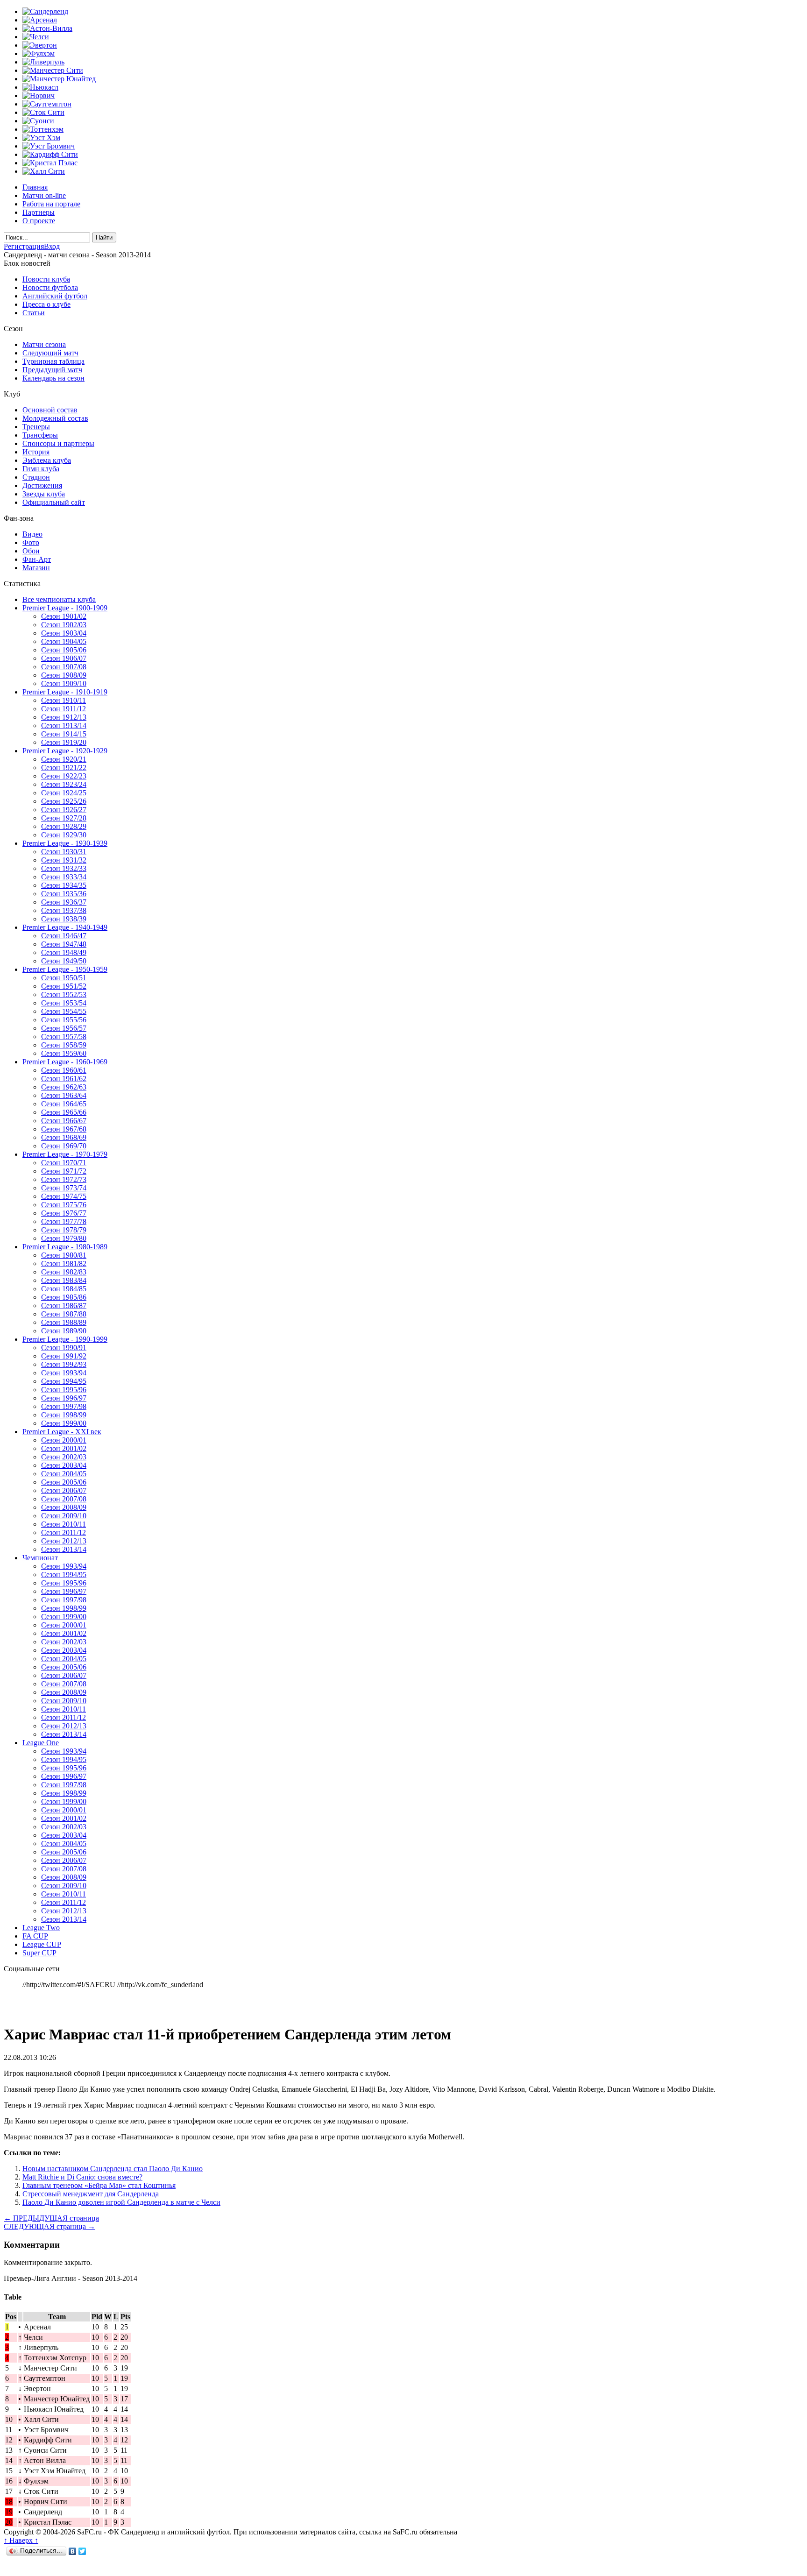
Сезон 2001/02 (64, 1448)
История (36, 452)
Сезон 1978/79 (64, 1230)
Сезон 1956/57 (64, 1028)
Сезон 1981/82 (64, 1263)
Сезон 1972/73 (64, 1179)
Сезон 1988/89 (64, 1322)
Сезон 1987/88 (64, 1314)
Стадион (36, 477)
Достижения (42, 485)
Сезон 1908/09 (64, 675)
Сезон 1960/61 (64, 1070)
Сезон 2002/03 (64, 1457)
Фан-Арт (37, 559)
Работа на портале (51, 204)
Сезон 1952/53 (64, 994)
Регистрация (24, 246)
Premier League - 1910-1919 (65, 692)
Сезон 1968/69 (64, 1137)
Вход (52, 246)
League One (41, 1743)
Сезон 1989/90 (64, 1331)
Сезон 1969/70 (64, 1146)
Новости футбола (50, 287)
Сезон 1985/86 (64, 1297)
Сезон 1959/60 (64, 1053)
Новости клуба (46, 279)
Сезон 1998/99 (64, 1415)
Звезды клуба (44, 494)
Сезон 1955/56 (64, 1020)
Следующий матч (50, 353)
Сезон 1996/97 (64, 1398)
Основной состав (50, 410)
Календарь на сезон (53, 378)
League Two (41, 1928)
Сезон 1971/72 (64, 1171)
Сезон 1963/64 (64, 1095)
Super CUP (39, 1953)
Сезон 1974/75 (64, 1196)
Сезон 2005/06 (64, 1482)
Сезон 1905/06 (64, 650)
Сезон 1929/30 (64, 835)
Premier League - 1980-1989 (65, 1247)
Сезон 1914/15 (64, 734)
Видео (32, 534)
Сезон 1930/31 (64, 852)
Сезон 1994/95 (64, 1381)
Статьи (34, 313)
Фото (31, 542)
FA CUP (35, 1936)
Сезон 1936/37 (64, 902)
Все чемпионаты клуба (59, 599)
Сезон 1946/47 (64, 936)
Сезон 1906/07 (64, 658)
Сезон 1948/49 (64, 952)
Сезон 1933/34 (64, 877)
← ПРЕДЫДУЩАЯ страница (51, 2218)
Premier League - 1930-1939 (65, 843)
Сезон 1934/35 (64, 885)
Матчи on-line (44, 195)
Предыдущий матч (52, 370)
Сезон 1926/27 (64, 810)
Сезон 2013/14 (64, 1549)
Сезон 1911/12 (64, 709)
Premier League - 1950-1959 (65, 969)
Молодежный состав (55, 418)
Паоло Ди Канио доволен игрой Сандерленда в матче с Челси (121, 2202)
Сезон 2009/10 (64, 1516)
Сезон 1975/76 (64, 1205)
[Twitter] (82, 2551)
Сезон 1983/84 (64, 1280)
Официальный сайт (54, 502)
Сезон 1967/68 (64, 1129)
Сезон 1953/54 (64, 1003)
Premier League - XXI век (62, 1432)
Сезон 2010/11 (64, 1524)
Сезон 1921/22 (64, 768)
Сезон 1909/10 (64, 683)
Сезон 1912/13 (64, 717)
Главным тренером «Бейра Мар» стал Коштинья (99, 2185)
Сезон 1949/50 (64, 961)
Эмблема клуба (47, 460)
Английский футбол (55, 296)
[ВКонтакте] (73, 2551)
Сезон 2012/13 (64, 1541)
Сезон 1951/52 (64, 986)
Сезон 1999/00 (64, 1423)
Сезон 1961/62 (64, 1079)
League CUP (42, 1944)
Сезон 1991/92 (64, 1356)
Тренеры (36, 427)
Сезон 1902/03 (64, 625)
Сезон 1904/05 (64, 641)
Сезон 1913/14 (64, 725)
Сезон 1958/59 (64, 1045)
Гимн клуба (41, 469)
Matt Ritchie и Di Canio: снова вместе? (82, 2177)
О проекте (39, 221)
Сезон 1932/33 (64, 868)
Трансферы (40, 435)
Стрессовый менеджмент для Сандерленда (91, 2194)
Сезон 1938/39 (64, 919)
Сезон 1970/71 (64, 1163)
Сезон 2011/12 (64, 1532)
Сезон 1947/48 (64, 944)
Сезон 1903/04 (64, 633)
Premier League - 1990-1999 (65, 1339)
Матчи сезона (44, 344)
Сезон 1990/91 (64, 1348)
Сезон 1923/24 (64, 784)
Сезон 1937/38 (64, 910)
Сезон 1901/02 (64, 616)
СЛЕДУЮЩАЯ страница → (50, 2226)
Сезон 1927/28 (64, 818)
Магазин (36, 568)
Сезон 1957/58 (64, 1037)
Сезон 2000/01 (64, 1440)
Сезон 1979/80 (64, 1238)
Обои (31, 551)
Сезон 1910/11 (64, 700)
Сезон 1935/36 (64, 894)
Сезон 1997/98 (64, 1406)
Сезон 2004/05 (64, 1474)
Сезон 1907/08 (64, 667)
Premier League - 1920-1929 (65, 751)
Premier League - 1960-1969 (65, 1062)
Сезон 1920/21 (64, 759)
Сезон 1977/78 (64, 1221)
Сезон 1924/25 (64, 793)
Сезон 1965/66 (64, 1112)
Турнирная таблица (53, 361)
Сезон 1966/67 (64, 1121)
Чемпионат (40, 1558)
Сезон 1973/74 (64, 1188)
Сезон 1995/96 (64, 1390)
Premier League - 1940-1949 (65, 927)
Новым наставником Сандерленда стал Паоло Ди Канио (113, 2169)
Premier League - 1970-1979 (65, 1154)
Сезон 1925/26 (64, 801)
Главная (35, 187)
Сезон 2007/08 (64, 1499)
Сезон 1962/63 (64, 1087)
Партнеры (39, 212)
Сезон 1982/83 (64, 1272)
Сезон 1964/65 (64, 1104)
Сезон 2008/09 (64, 1507)
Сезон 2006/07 (64, 1490)
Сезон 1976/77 (64, 1213)
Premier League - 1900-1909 (65, 608)
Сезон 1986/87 (64, 1306)
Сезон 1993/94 (64, 1373)
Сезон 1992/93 (64, 1364)
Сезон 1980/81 (64, 1255)
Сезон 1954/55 (64, 1011)
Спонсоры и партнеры (58, 443)
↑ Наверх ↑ (21, 2540)
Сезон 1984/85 (64, 1289)
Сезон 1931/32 (64, 860)
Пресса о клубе (46, 304)
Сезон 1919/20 (64, 742)
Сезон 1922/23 (64, 776)
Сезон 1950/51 (64, 978)
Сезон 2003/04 (64, 1465)
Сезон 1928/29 (64, 826)
